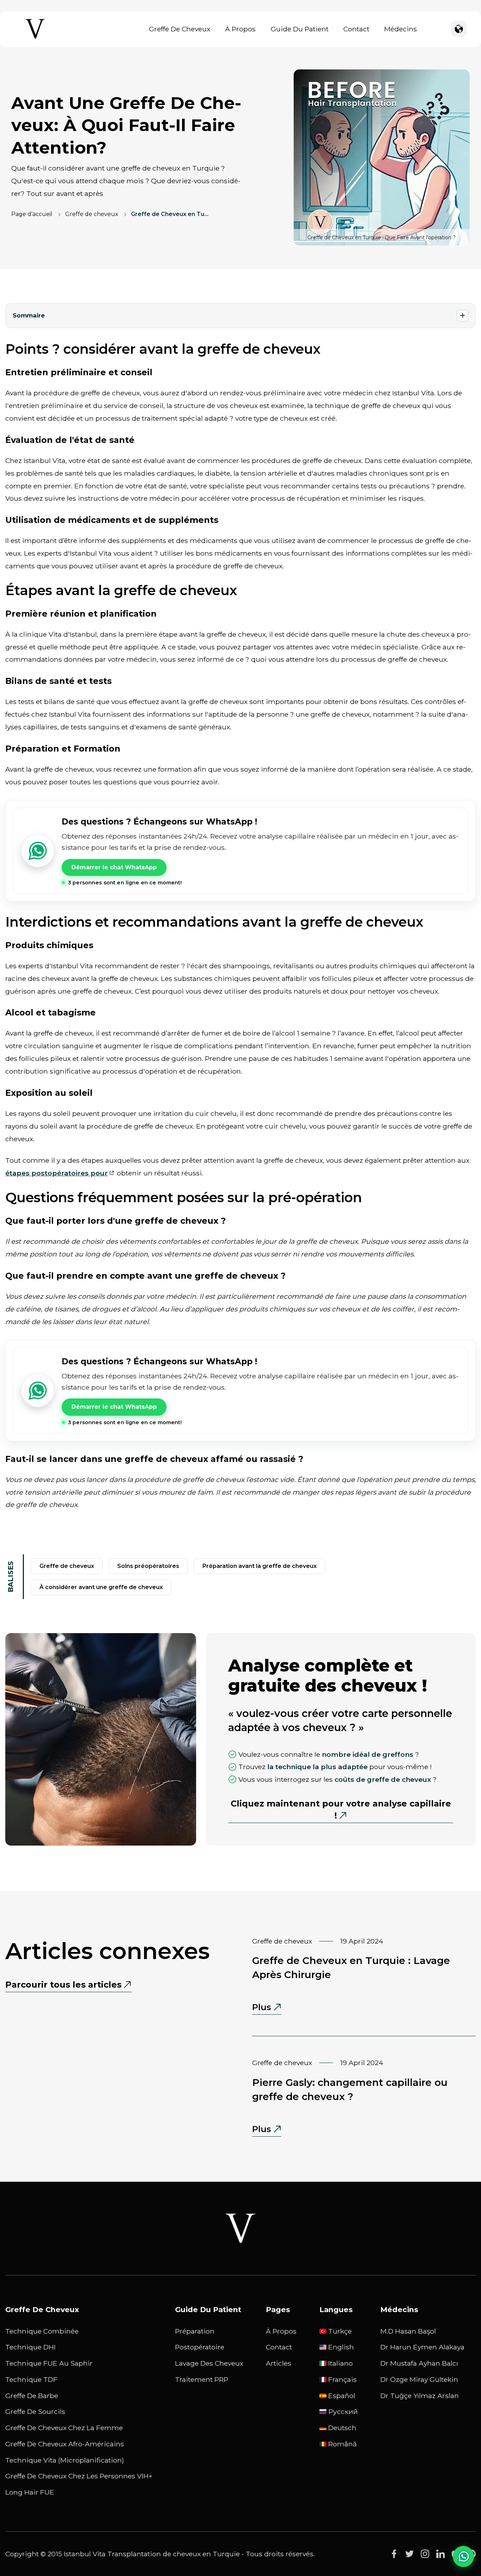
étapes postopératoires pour (57, 1173)
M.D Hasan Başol (408, 2331)
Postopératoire (200, 2347)
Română (342, 2444)
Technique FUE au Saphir (49, 2363)
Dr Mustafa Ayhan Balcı (419, 2363)
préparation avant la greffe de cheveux (260, 1566)
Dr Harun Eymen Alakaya (422, 2347)
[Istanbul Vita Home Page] (35, 39)
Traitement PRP (202, 2379)
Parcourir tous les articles (63, 1985)
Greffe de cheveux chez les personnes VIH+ (79, 2476)
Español (342, 2396)
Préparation (195, 2331)
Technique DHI (30, 2347)
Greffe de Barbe (32, 2396)
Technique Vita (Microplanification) (65, 2460)
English (341, 2347)
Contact (356, 29)
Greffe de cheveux (92, 214)
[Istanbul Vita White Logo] (241, 2228)
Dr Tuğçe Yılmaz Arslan (420, 2396)
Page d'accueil (32, 214)
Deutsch (342, 2428)
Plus (267, 2008)
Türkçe (340, 2331)
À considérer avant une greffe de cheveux (101, 1587)
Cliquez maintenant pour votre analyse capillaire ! (341, 1809)
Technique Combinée (42, 2331)
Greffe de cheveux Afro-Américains (65, 2444)
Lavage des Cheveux (209, 2363)
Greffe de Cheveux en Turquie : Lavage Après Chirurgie (351, 1967)
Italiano (341, 2363)
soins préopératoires (148, 1566)
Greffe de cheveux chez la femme (64, 2428)
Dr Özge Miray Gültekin (419, 2379)
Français (342, 2379)
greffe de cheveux (67, 1566)
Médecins (401, 29)
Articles (279, 2363)
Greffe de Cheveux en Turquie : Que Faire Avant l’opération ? (170, 214)
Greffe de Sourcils (35, 2411)
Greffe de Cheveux (180, 29)
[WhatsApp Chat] (463, 2556)
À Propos (240, 29)
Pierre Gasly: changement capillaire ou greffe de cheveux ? (350, 2089)
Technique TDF (31, 2379)
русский (343, 2411)
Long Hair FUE (30, 2492)
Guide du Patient (300, 29)
